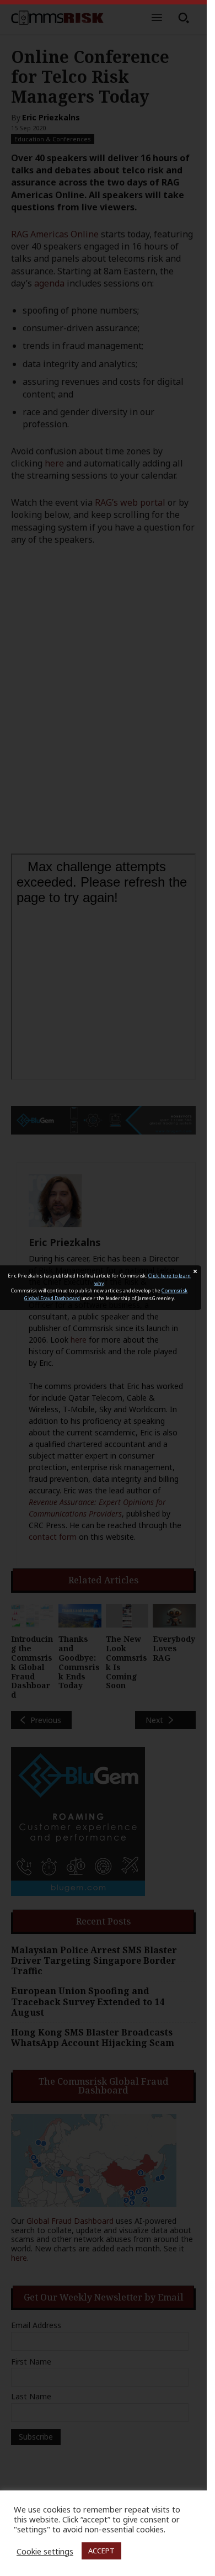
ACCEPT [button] (101, 2551)
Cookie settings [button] (45, 2551)
